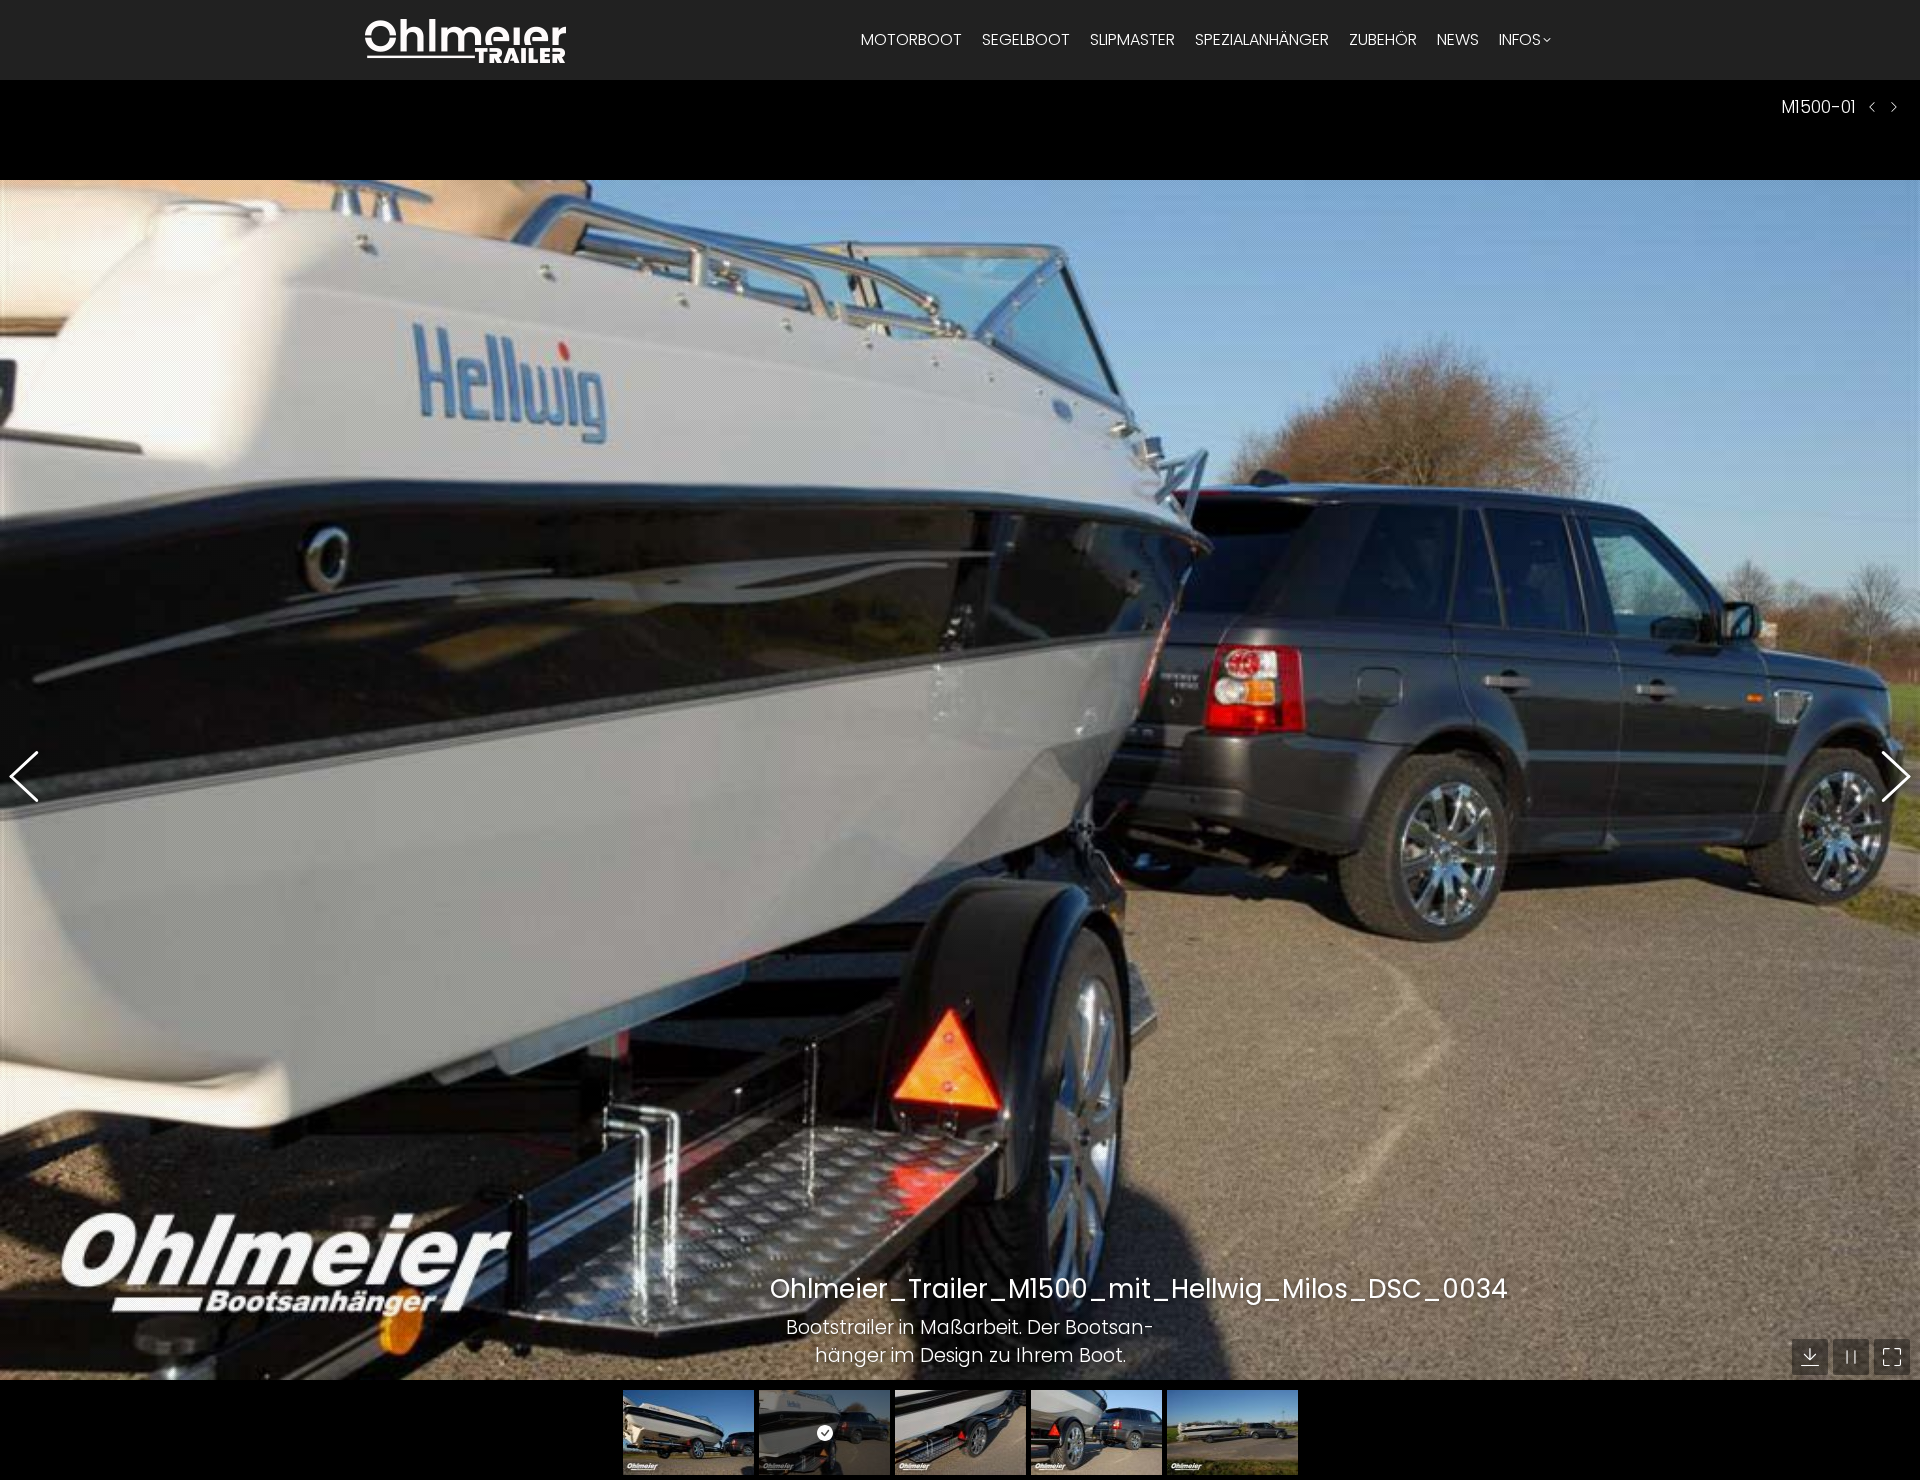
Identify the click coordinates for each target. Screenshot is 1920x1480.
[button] (35, 780)
